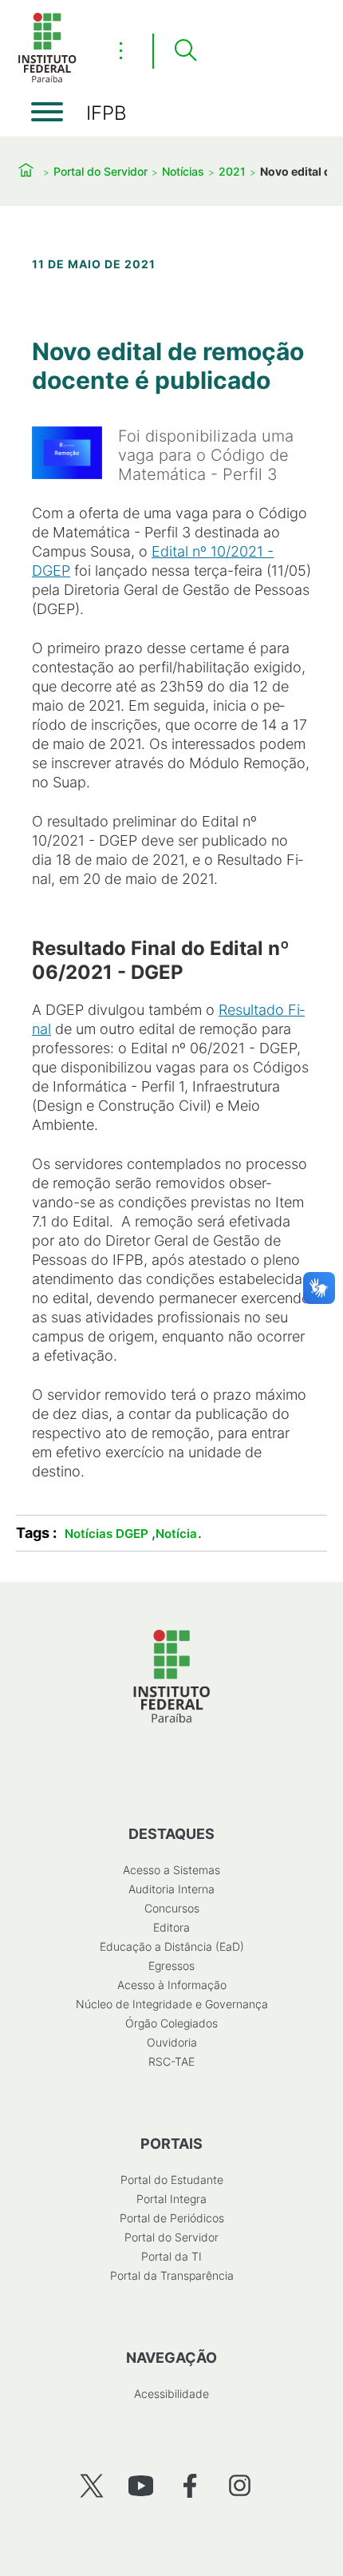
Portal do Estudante (172, 2180)
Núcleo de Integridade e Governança (172, 2004)
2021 (232, 171)
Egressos (171, 1966)
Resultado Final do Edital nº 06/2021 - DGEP (161, 960)
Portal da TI (171, 2256)
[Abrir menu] (47, 112)
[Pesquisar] (185, 51)
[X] (91, 2485)
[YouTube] (141, 2485)
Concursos (172, 1908)
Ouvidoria (172, 2042)
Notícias (183, 171)
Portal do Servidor (101, 171)
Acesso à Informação (172, 1985)
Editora (171, 1927)
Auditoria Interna (171, 1889)
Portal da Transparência (172, 2275)
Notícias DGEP (106, 1534)
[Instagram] (240, 2485)
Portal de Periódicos (172, 2218)
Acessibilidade (171, 2394)
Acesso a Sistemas (171, 1870)
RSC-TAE (171, 2061)
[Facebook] (190, 2485)
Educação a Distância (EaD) (172, 1946)
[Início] (47, 79)
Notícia (176, 1534)
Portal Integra (171, 2199)
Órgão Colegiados (171, 2023)
